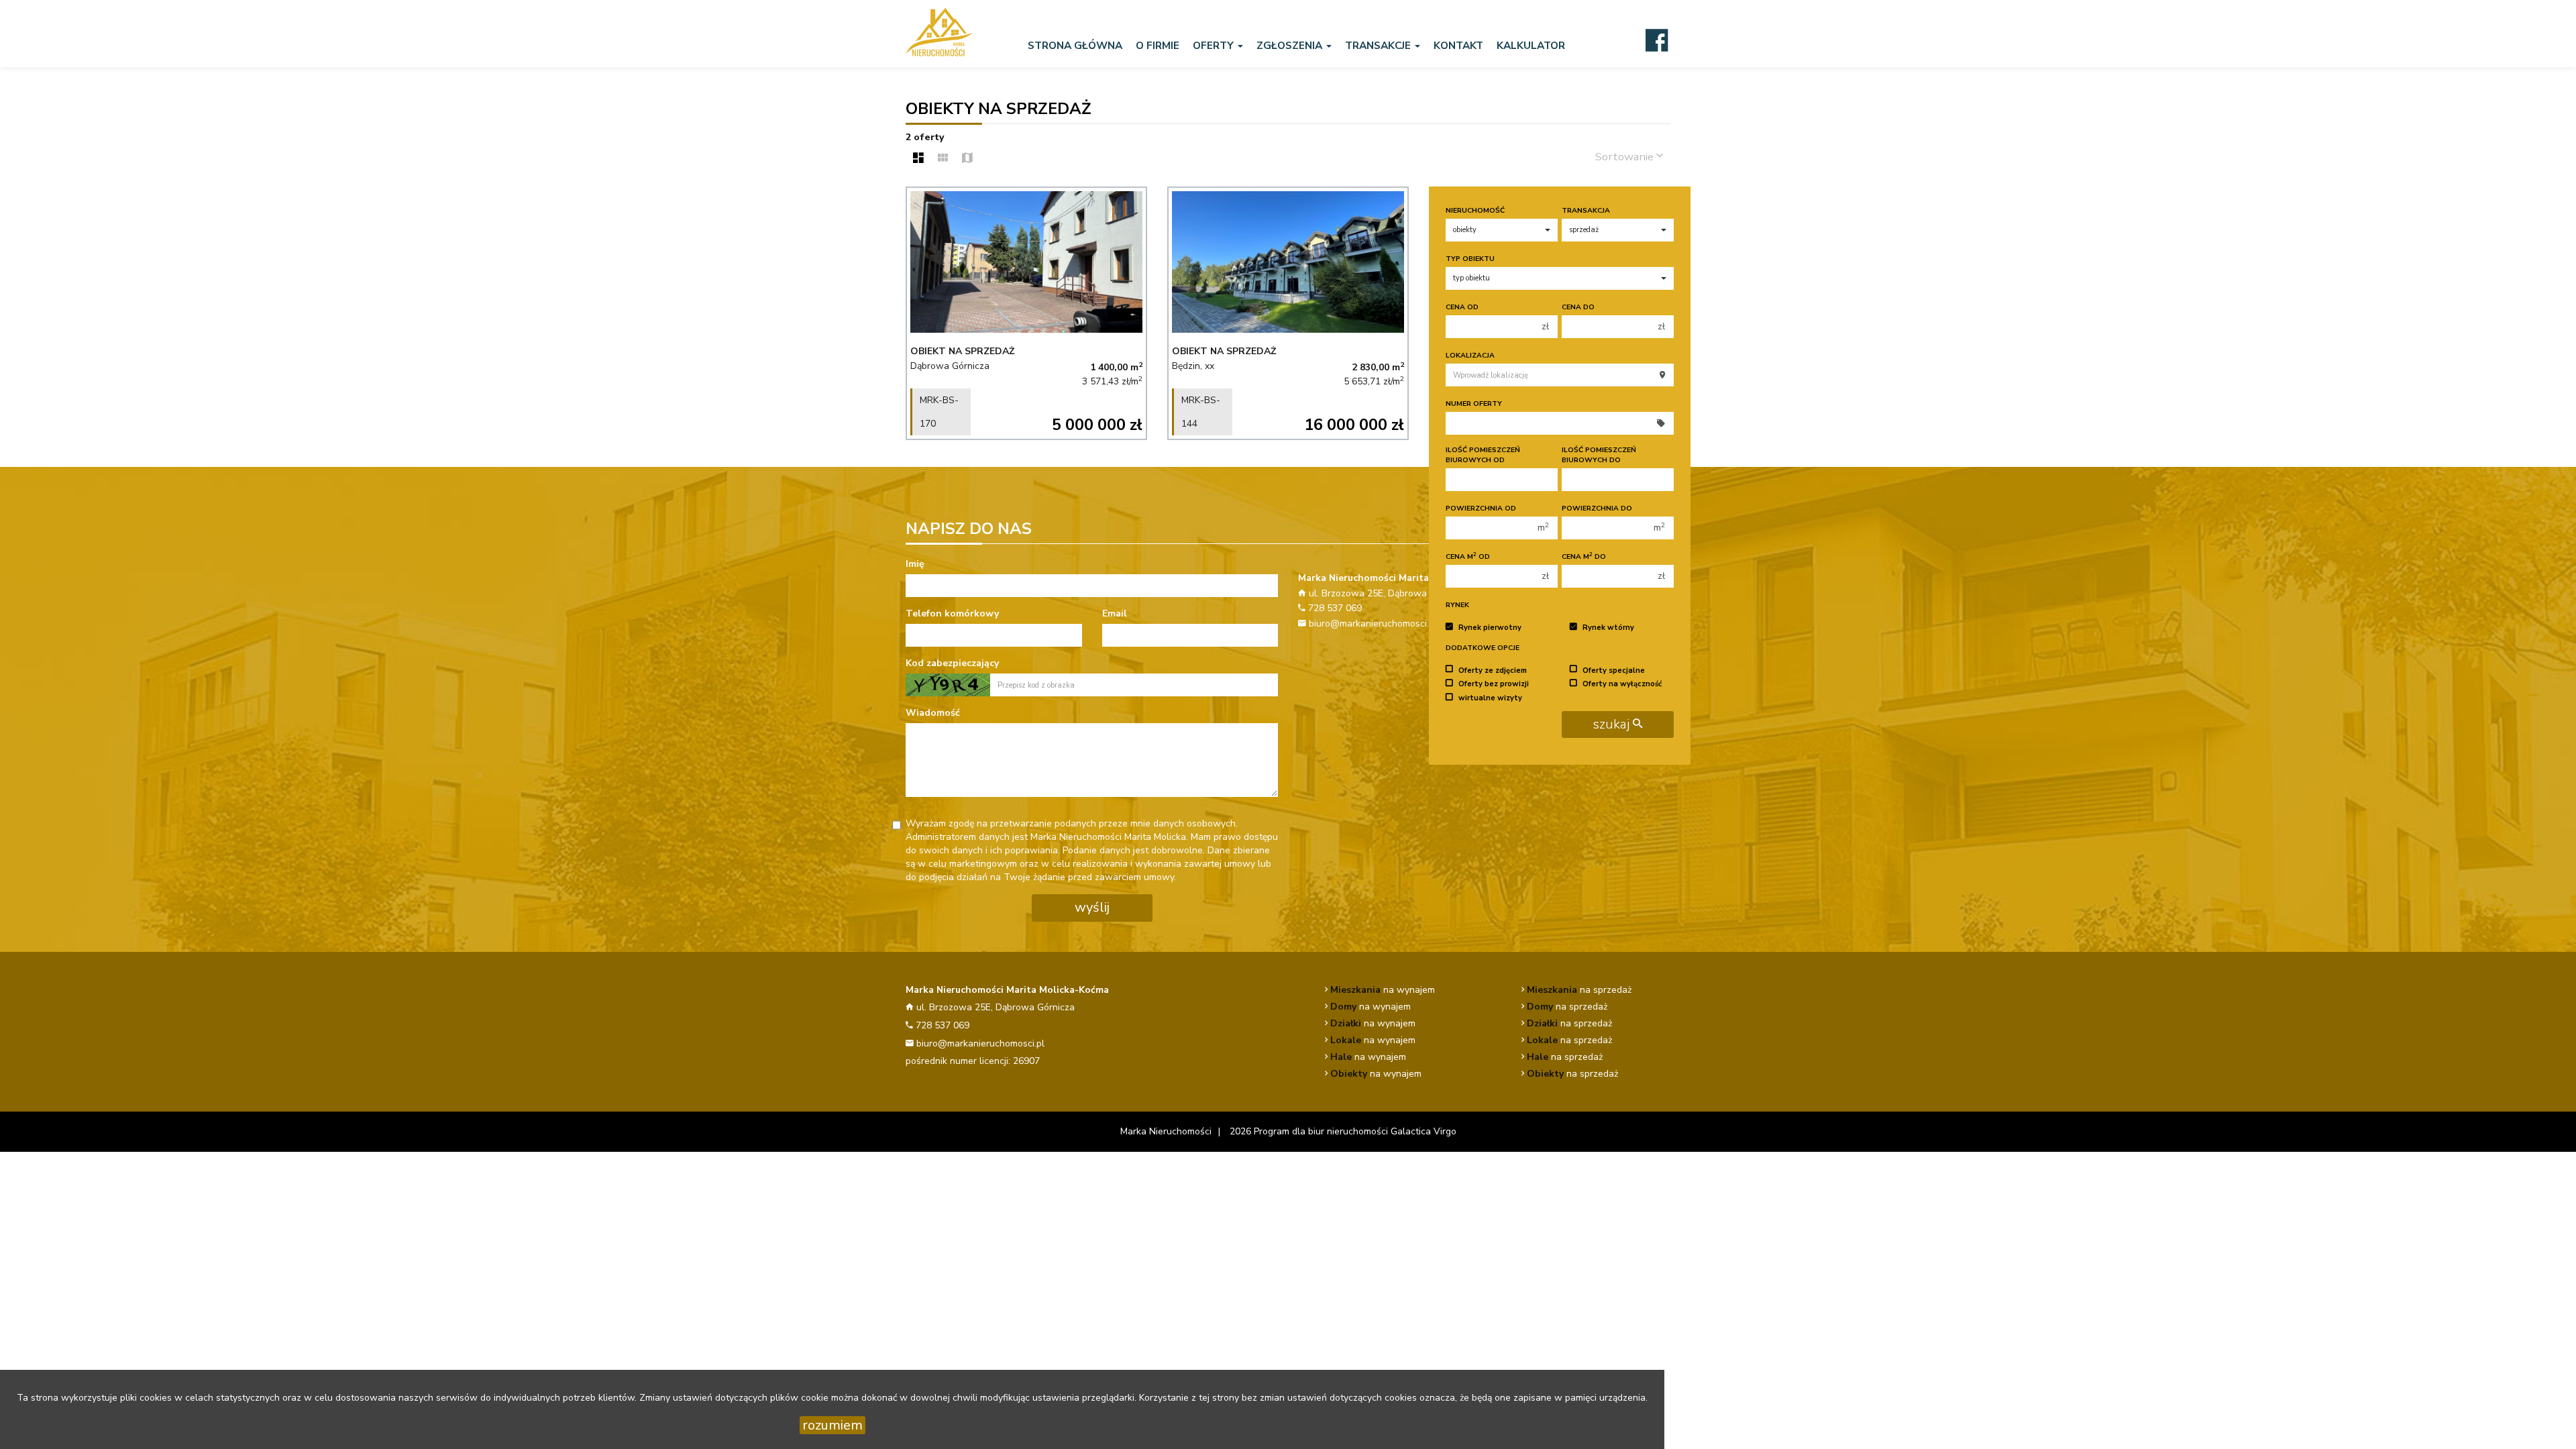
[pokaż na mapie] (967, 159)
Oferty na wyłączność (1622, 684)
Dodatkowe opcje (1483, 648)
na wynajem (1383, 990)
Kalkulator (1531, 45)
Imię (915, 564)
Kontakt (1458, 45)
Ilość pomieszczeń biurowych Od (1483, 455)
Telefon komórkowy (952, 613)
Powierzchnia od (1481, 508)
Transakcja (1586, 210)
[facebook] (1657, 40)
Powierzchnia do (1597, 508)
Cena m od (1468, 556)
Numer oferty (1474, 404)
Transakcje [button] (1379, 45)
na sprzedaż (1579, 990)
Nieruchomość (1475, 210)
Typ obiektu (1470, 259)
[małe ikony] (943, 159)
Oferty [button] (1215, 45)
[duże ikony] (918, 159)
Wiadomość (933, 713)
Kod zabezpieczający (952, 663)
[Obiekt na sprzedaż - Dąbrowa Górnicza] (1026, 313)
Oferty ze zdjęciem (1493, 670)
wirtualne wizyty (1490, 698)
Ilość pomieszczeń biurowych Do (1599, 455)
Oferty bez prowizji (1494, 684)
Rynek (1457, 605)
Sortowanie (1626, 157)
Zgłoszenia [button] (1291, 45)
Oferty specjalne (1614, 670)
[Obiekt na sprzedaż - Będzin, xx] (1288, 313)
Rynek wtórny (1608, 628)
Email (1115, 613)
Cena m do (1584, 556)
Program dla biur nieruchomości (1322, 1131)
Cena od (1462, 307)
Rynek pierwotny (1490, 628)
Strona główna (1075, 45)
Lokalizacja (1470, 355)
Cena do (1578, 307)
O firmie (1158, 45)
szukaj (1613, 724)
